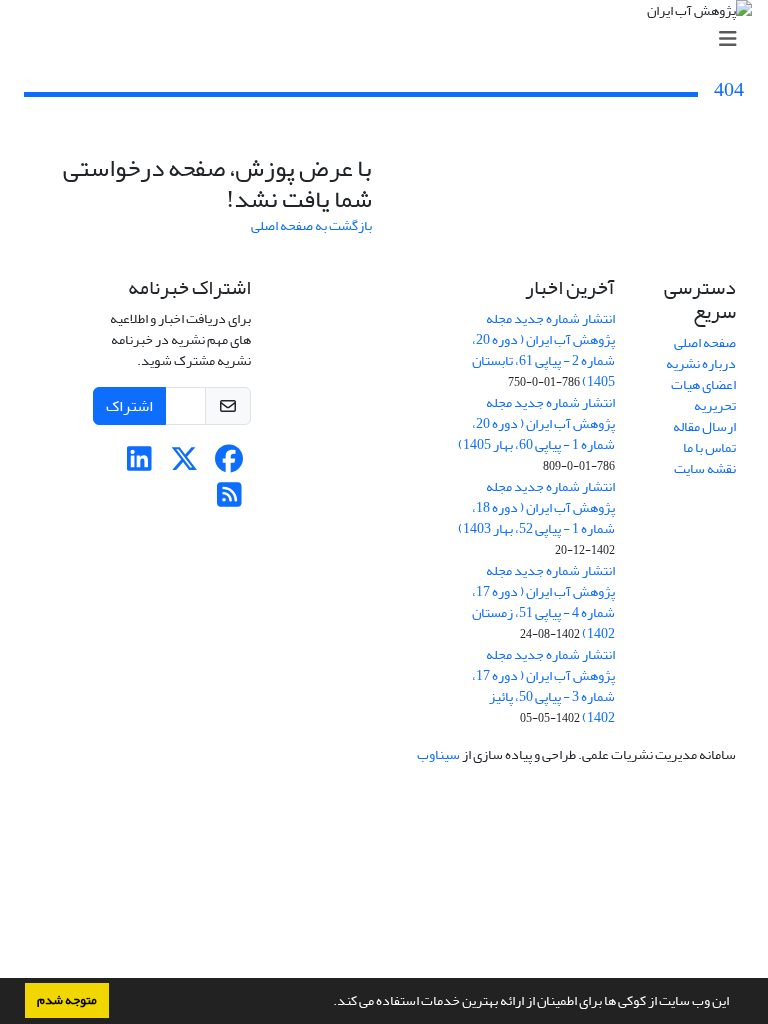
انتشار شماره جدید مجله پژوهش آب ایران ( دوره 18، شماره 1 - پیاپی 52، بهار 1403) (536, 507)
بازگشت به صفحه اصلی (311, 225)
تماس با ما (709, 447)
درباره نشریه (701, 363)
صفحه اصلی (705, 342)
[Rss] (229, 500)
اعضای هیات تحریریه (703, 395)
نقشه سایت (705, 468)
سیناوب (438, 754)
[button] (328, 1003)
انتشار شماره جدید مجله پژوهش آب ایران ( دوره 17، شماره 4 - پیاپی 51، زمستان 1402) (543, 602)
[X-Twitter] (184, 464)
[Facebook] (229, 464)
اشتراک (129, 406)
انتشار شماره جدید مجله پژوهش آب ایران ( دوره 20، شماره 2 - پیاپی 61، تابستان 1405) (543, 350)
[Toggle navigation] (390, 39)
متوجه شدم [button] (67, 1000)
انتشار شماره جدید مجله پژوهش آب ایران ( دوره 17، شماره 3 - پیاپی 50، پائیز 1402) (543, 686)
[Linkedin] (139, 464)
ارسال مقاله (704, 426)
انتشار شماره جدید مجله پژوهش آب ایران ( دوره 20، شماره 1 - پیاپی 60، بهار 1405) (536, 423)
